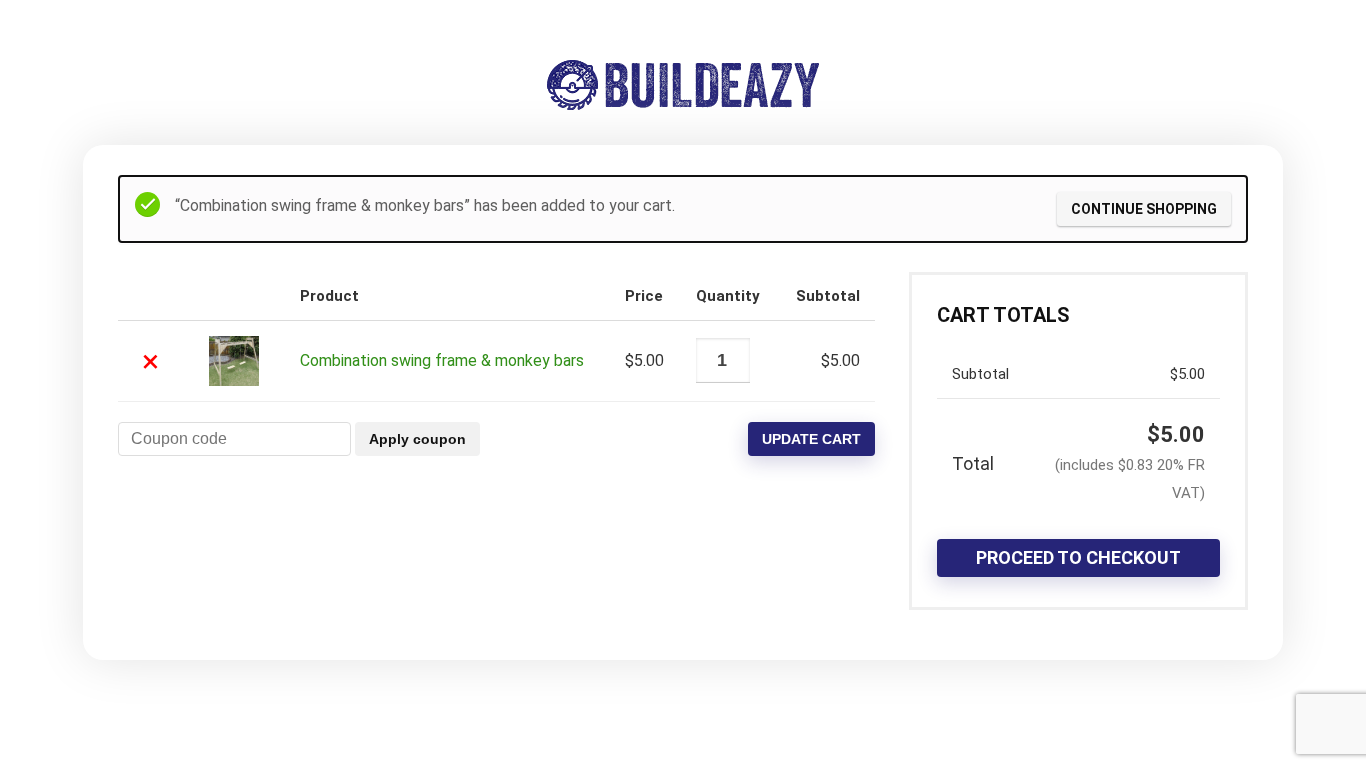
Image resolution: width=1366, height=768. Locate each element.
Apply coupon (417, 439)
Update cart (811, 439)
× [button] (150, 361)
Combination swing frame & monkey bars (442, 360)
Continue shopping (1144, 209)
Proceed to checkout (1078, 557)
